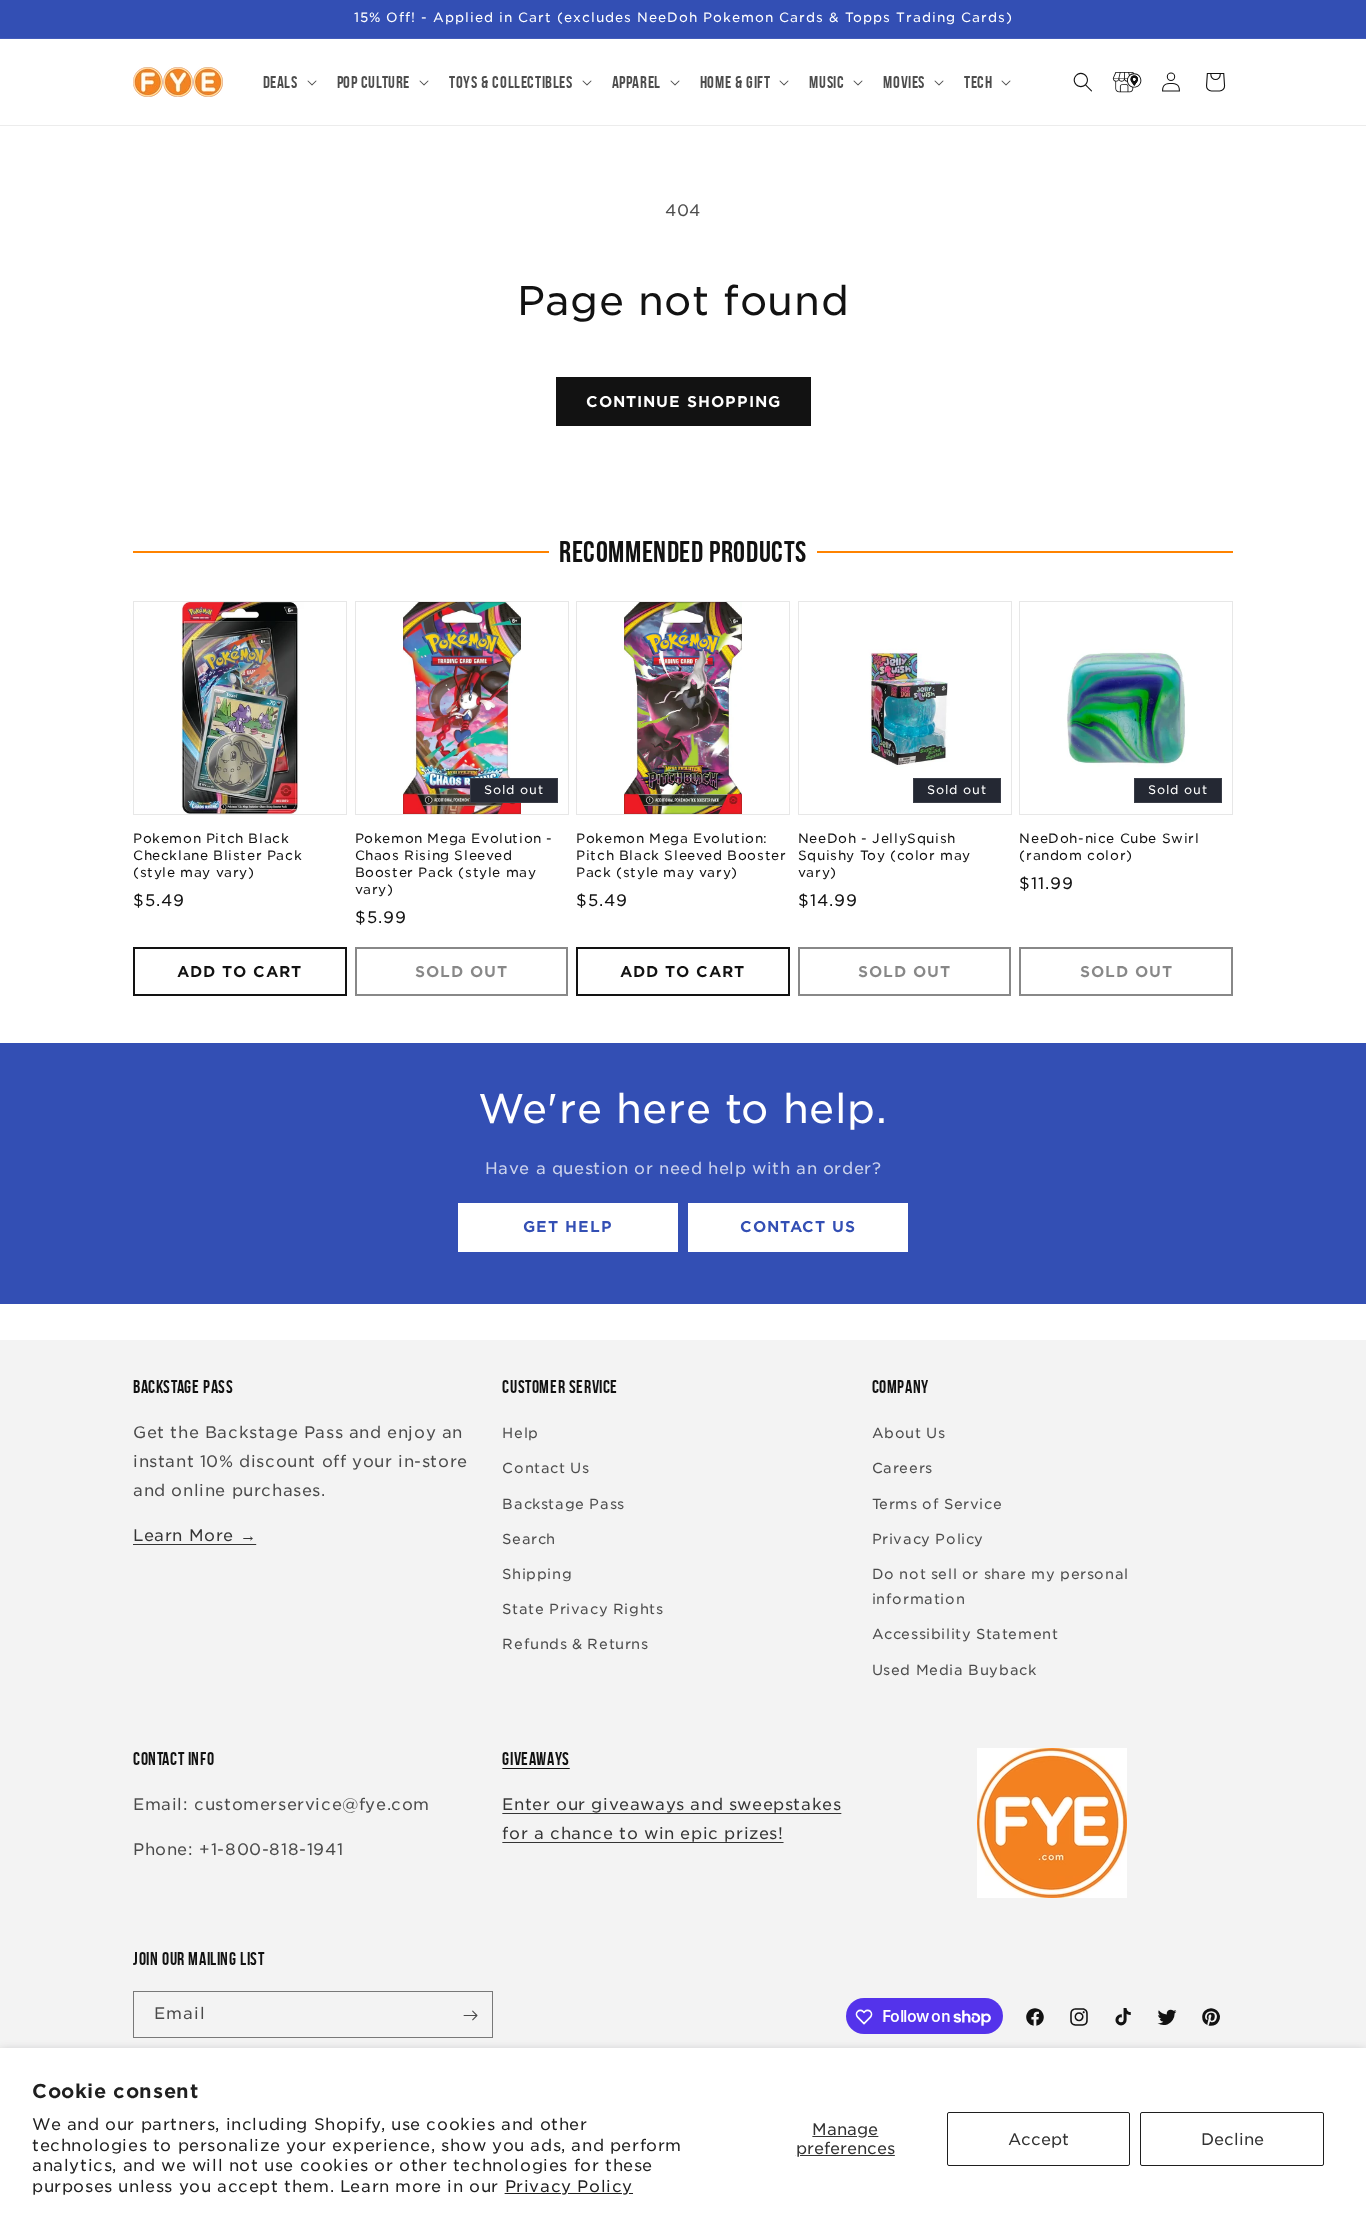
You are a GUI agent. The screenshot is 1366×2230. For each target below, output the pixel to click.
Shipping (537, 1574)
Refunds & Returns (575, 1645)
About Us (909, 1434)
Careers (902, 1469)
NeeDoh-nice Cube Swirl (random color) (1109, 848)
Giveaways (535, 1759)
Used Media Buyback (954, 1670)
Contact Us (798, 1228)
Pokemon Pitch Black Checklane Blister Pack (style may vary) (217, 856)
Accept (1038, 2139)
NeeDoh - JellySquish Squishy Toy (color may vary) (884, 856)
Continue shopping (683, 402)
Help (520, 1434)
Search (529, 1539)
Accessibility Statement (965, 1635)
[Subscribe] (470, 2015)
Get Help (568, 1228)
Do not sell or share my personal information (1000, 1586)
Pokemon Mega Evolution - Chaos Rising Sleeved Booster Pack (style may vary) (454, 865)
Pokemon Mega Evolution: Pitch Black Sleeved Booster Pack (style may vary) (681, 856)
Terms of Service (937, 1504)
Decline (1232, 2139)
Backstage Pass (563, 1504)
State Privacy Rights (582, 1610)
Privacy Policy (569, 2186)
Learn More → (194, 1535)
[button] (288, 82)
